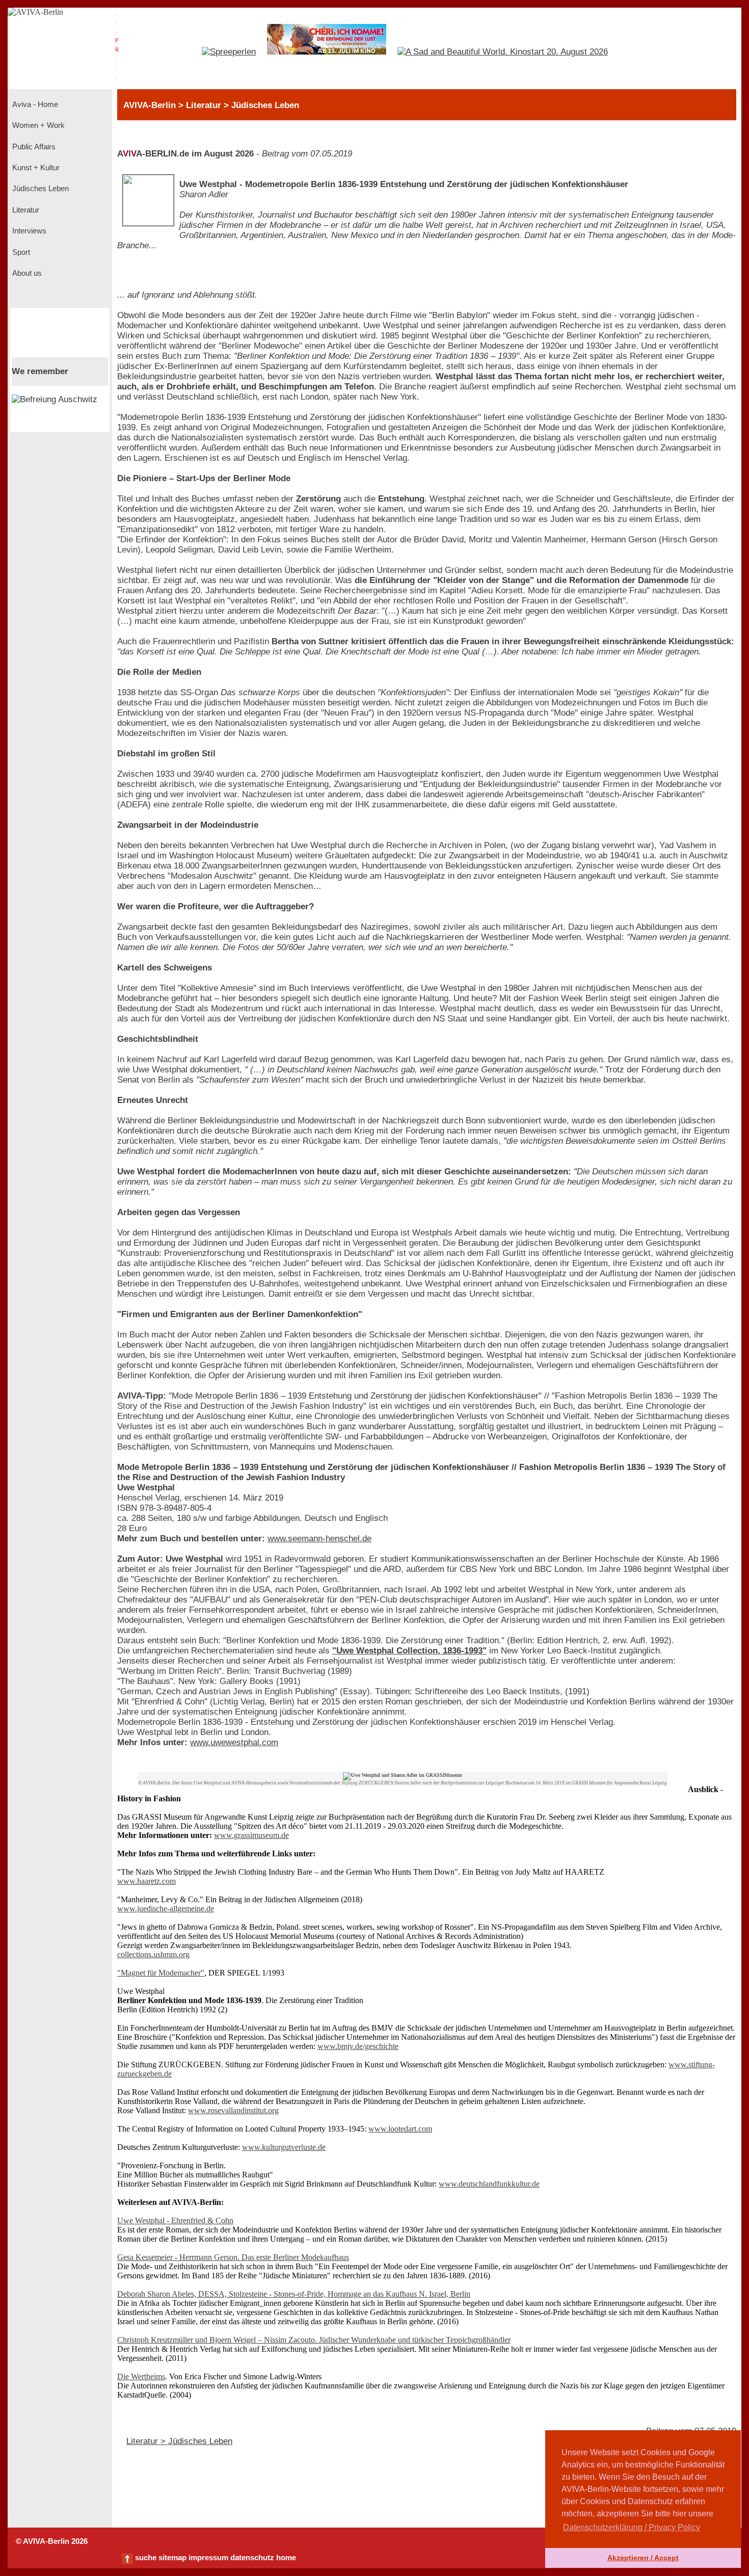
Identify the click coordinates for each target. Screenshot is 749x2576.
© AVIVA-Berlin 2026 (52, 2541)
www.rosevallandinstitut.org (233, 2110)
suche (146, 2558)
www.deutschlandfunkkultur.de (489, 2184)
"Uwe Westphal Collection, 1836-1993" (409, 1651)
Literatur (25, 210)
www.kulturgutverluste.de (284, 2147)
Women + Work (37, 125)
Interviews (28, 231)
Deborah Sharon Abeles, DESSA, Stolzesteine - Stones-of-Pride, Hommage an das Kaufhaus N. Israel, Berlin (294, 2294)
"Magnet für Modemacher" (161, 1973)
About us (26, 273)
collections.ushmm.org (153, 1954)
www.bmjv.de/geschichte (358, 2046)
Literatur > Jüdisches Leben (179, 2441)
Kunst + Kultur (35, 168)
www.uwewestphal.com (234, 1742)
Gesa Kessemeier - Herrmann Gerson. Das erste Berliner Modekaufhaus (233, 2257)
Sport (20, 252)
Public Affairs (33, 147)
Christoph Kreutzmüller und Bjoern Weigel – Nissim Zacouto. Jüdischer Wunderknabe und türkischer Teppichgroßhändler (314, 2340)
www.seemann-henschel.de (319, 1539)
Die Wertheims (141, 2376)
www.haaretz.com (146, 1881)
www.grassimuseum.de (251, 1835)
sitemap (172, 2558)
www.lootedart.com (400, 2129)
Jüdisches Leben (39, 189)
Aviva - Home (34, 104)
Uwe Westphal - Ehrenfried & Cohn (175, 2220)
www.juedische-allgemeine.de (166, 1909)
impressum (208, 2558)
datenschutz (252, 2558)
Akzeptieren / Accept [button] (643, 2558)
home (286, 2558)
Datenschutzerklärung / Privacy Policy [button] (632, 2527)
